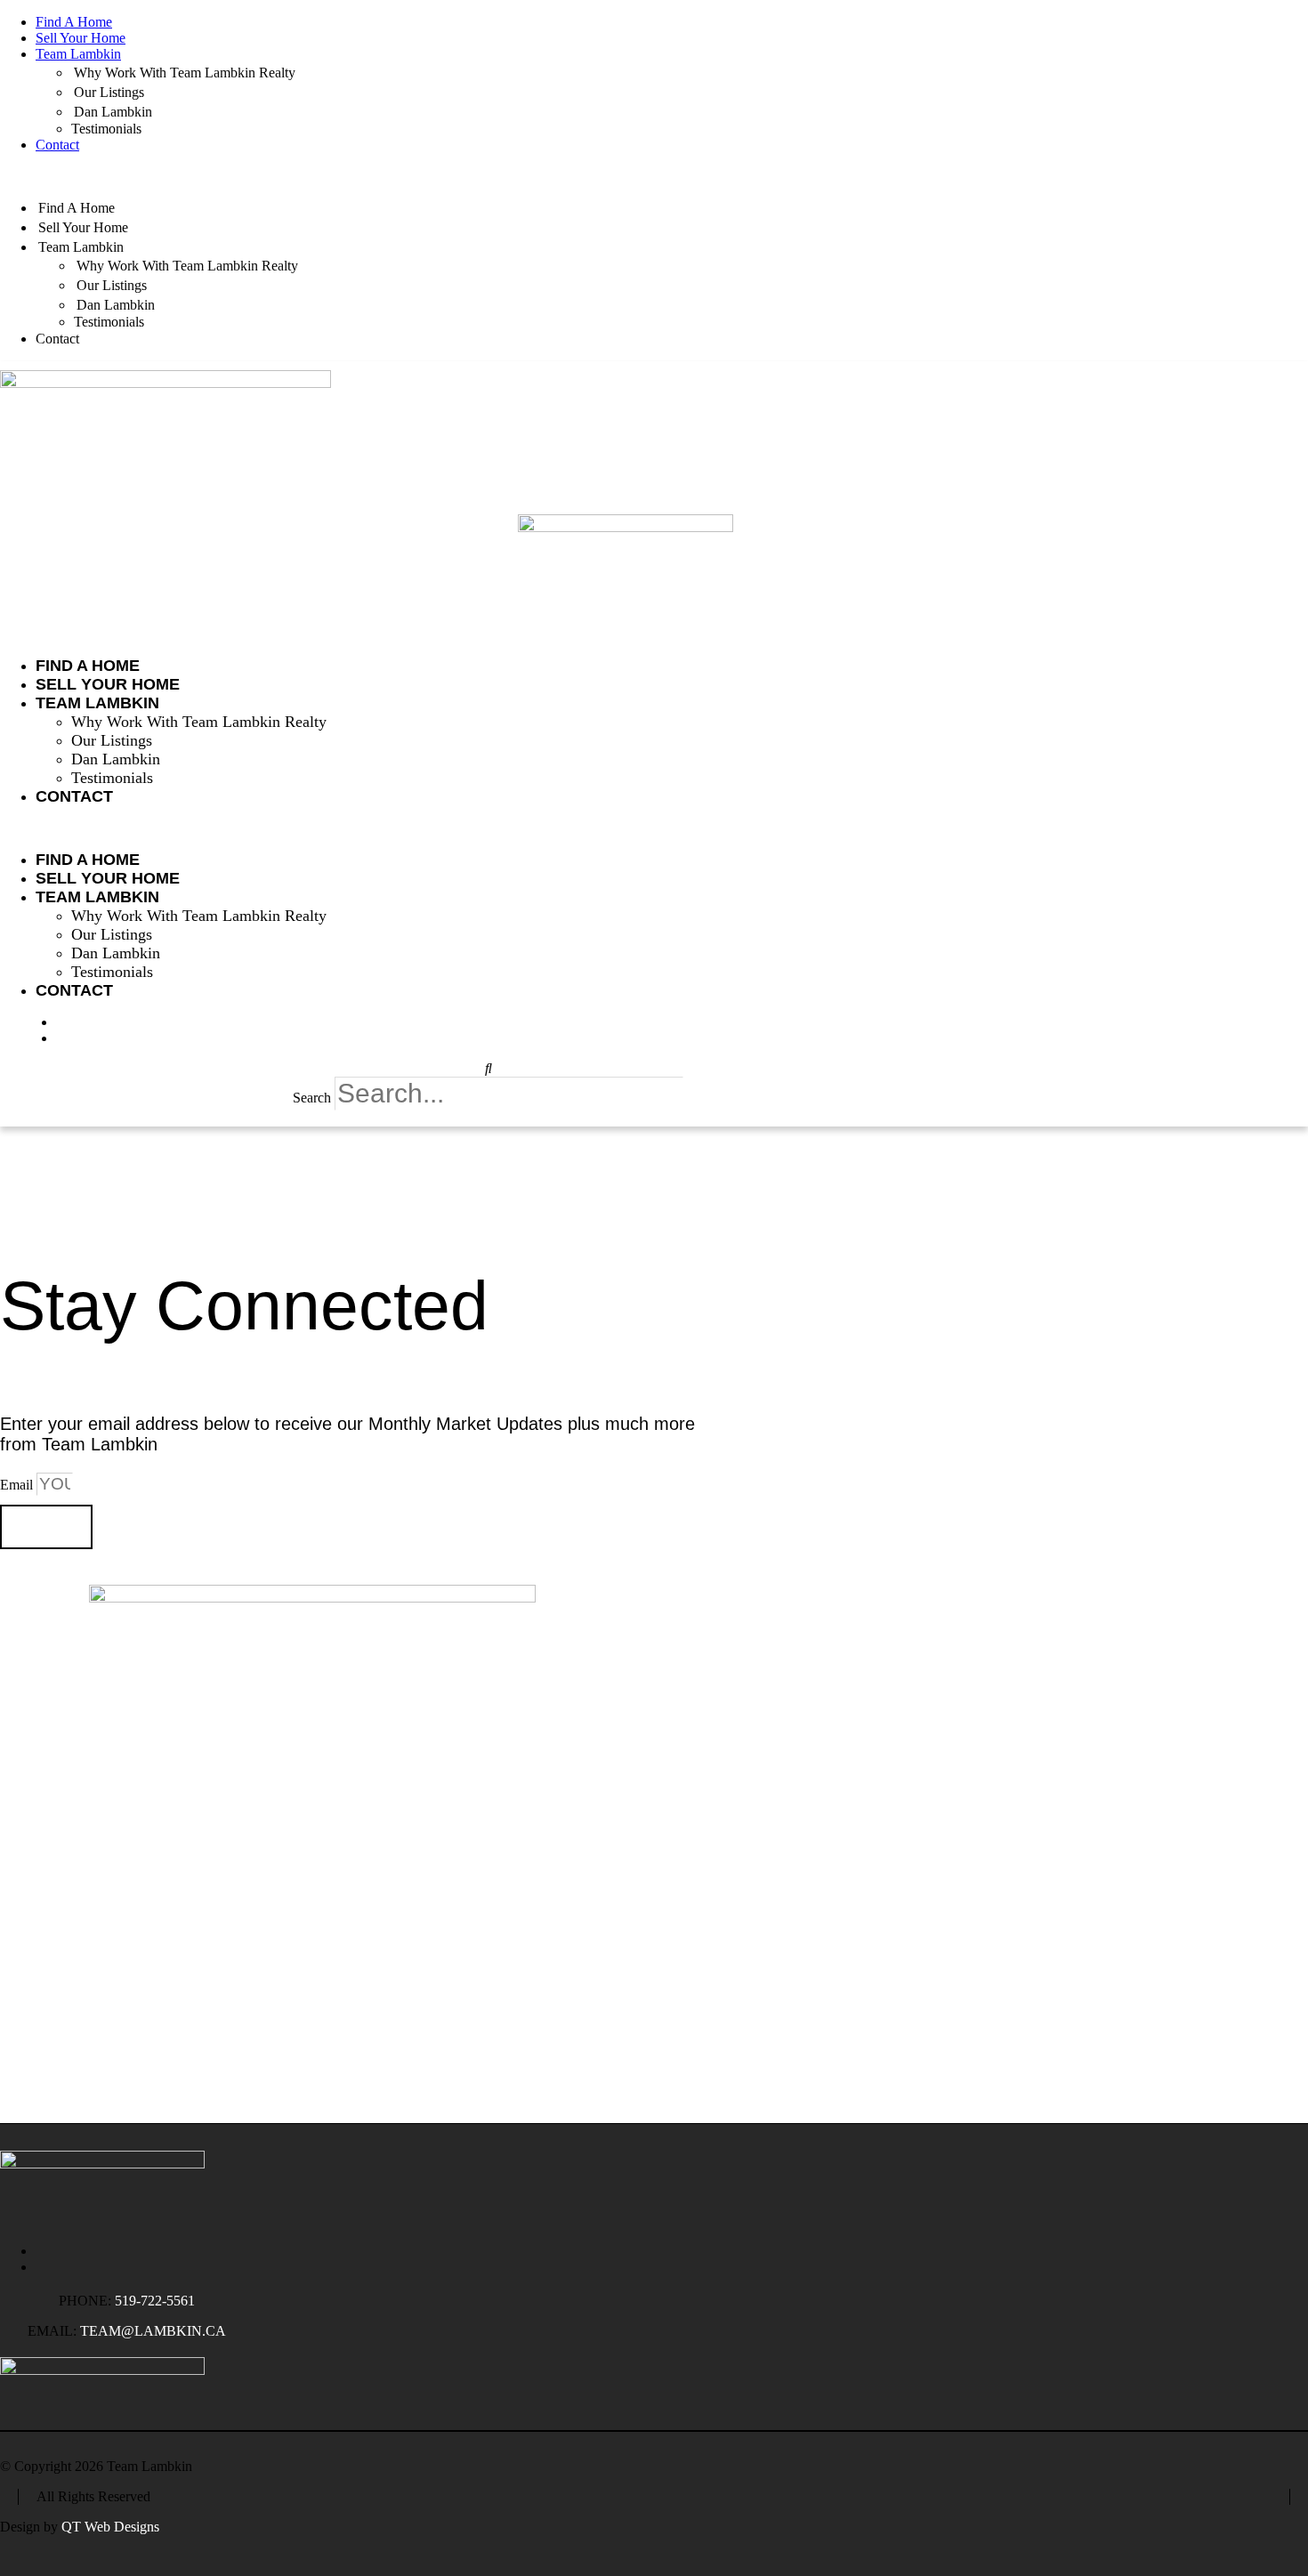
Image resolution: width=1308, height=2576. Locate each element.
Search (312, 1098)
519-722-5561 (155, 2301)
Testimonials (106, 129)
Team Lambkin (78, 54)
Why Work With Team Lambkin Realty (185, 73)
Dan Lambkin (113, 112)
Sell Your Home (81, 38)
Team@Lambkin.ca (153, 2331)
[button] (654, 175)
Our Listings (109, 92)
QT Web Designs (110, 2527)
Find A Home (74, 22)
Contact (57, 145)
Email (18, 1485)
